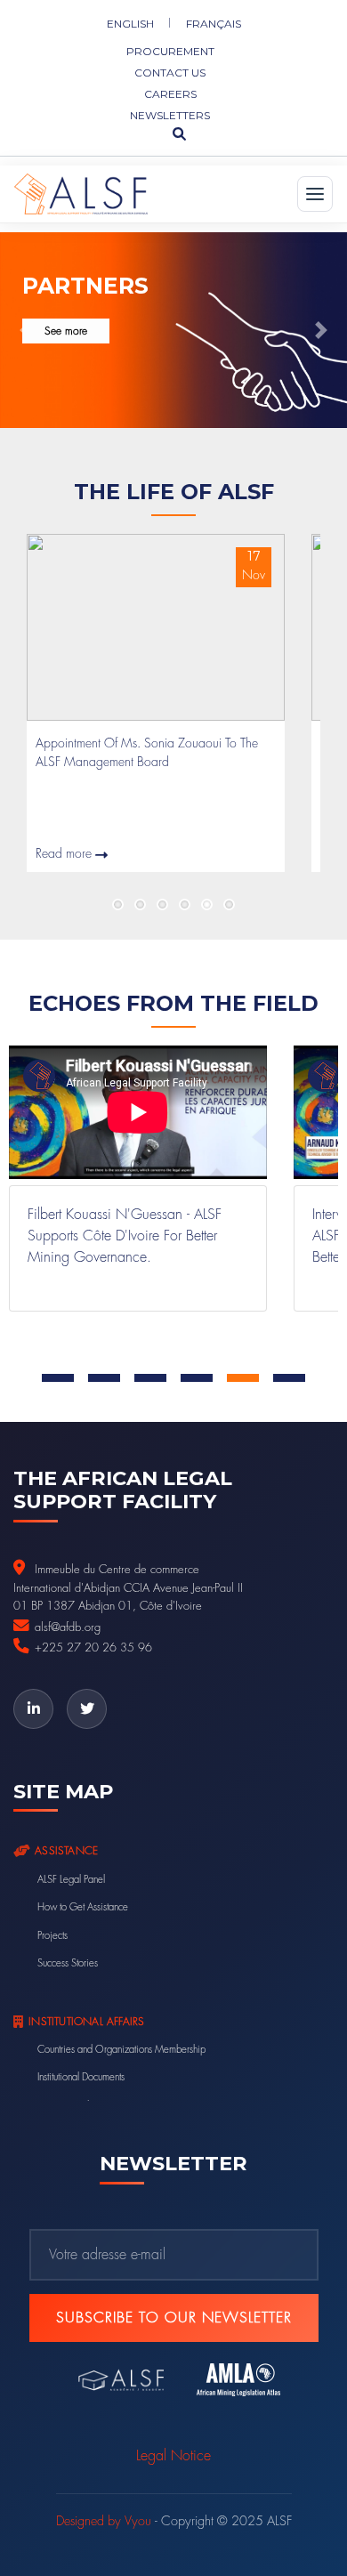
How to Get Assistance (83, 1907)
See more (66, 331)
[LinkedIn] (33, 1709)
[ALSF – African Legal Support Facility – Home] (81, 194)
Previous (53, 904)
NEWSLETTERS (170, 115)
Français (214, 24)
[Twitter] (87, 1709)
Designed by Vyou (104, 2521)
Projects (52, 1936)
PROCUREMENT (170, 51)
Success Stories (68, 1963)
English (130, 24)
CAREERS (170, 94)
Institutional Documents (81, 2077)
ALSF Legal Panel (71, 1880)
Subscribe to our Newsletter (174, 2318)
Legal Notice (173, 2456)
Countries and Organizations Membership (121, 2050)
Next (294, 904)
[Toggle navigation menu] (315, 194)
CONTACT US (170, 73)
